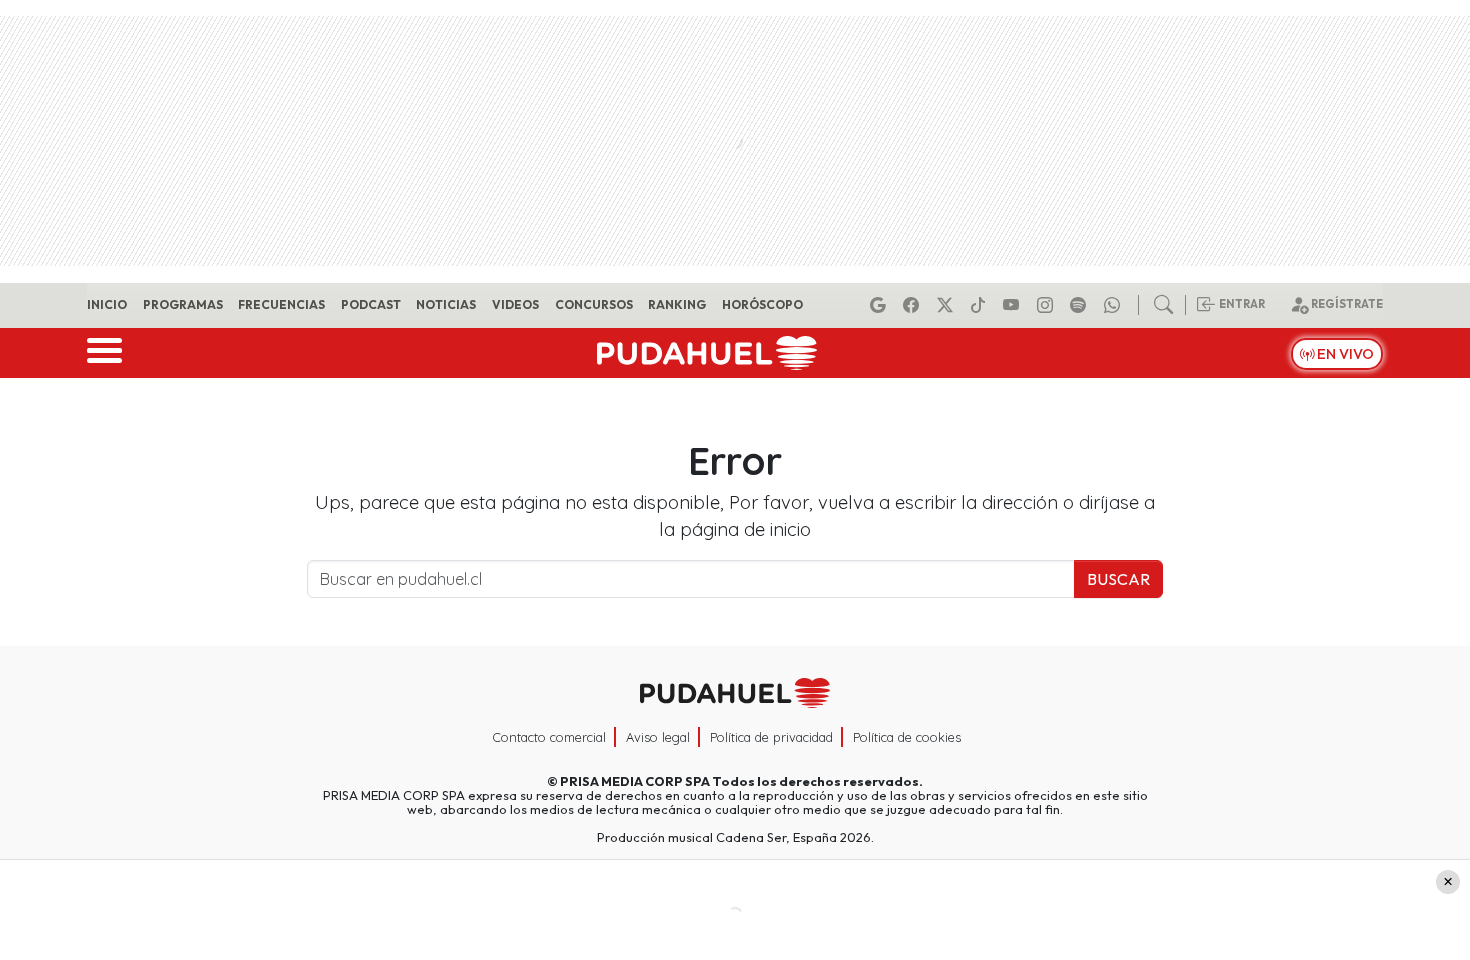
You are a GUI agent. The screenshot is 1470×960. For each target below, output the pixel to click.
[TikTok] (981, 305)
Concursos (594, 304)
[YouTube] (1014, 305)
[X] (948, 305)
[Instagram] (1048, 305)
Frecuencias (281, 304)
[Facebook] (914, 305)
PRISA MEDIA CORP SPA (635, 781)
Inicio (107, 304)
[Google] (881, 305)
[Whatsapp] (1115, 305)
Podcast (371, 304)
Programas (183, 304)
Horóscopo (762, 304)
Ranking (677, 304)
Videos (515, 304)
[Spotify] (1081, 305)
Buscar (1118, 579)
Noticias (446, 304)
